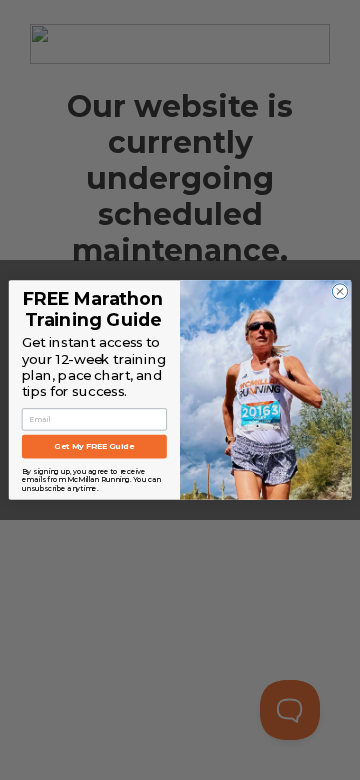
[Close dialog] (339, 291)
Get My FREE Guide (94, 447)
